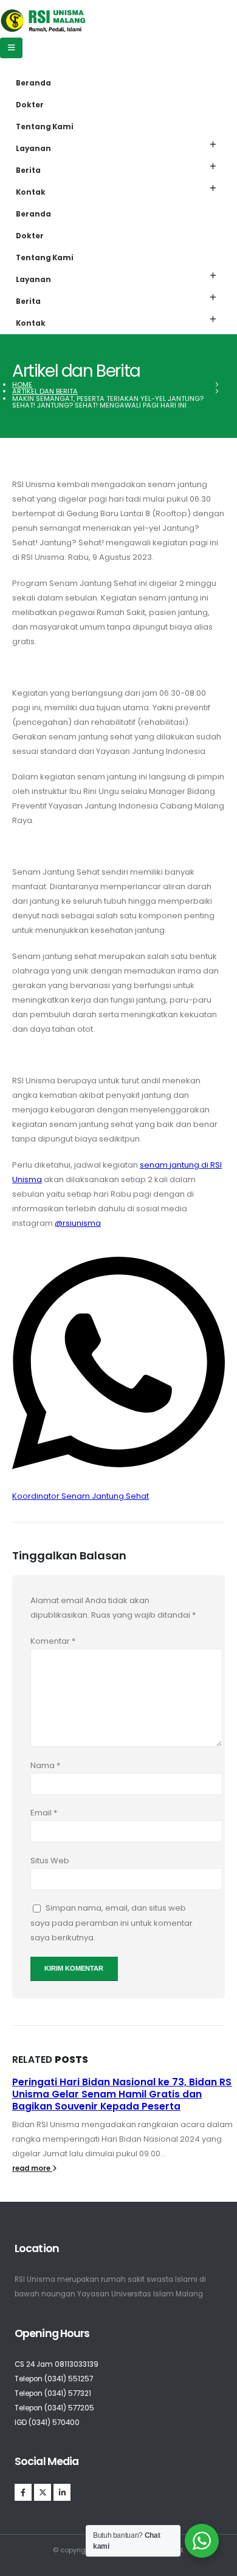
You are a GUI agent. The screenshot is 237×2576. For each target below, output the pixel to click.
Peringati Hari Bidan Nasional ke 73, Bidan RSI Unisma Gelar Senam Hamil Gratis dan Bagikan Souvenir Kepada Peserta (123, 2094)
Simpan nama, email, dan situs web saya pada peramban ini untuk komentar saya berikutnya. (112, 1923)
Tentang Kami (45, 127)
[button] (213, 145)
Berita (28, 170)
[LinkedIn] (62, 2492)
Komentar (53, 1641)
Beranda (33, 83)
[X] (43, 2492)
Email (44, 1813)
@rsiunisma (78, 1223)
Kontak (31, 192)
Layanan (33, 149)
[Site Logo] (43, 21)
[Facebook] (23, 2492)
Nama (45, 1765)
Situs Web (50, 1861)
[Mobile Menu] (11, 48)
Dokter (30, 105)
